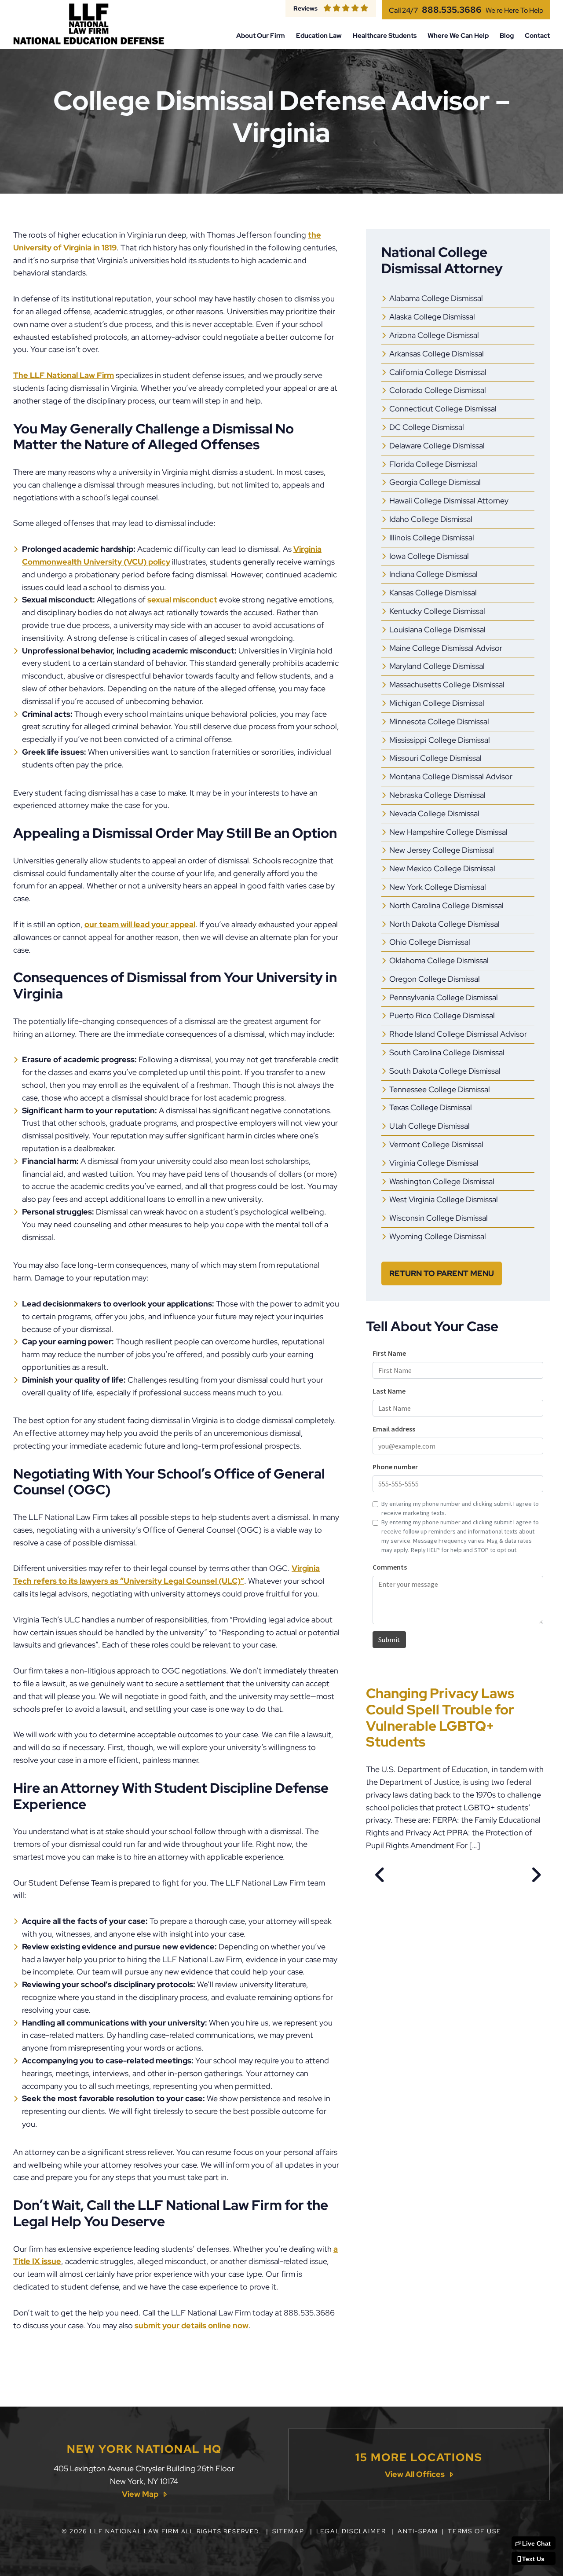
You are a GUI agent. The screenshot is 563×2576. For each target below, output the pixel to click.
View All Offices (415, 2474)
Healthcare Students (385, 36)
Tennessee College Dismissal (440, 1089)
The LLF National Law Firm (64, 375)
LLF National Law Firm (134, 2531)
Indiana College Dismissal (433, 574)
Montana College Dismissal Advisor (451, 776)
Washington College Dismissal (442, 1181)
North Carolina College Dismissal (446, 905)
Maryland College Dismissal (437, 666)
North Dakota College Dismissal (444, 924)
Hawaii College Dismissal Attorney (449, 501)
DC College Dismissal (427, 427)
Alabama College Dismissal (436, 298)
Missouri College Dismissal (435, 758)
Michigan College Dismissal (437, 703)
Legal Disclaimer (351, 2531)
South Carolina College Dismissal (447, 1052)
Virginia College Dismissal (434, 1163)
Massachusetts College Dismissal (447, 684)
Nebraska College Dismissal (437, 795)
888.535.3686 (452, 10)
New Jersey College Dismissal (442, 850)
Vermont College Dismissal (436, 1144)
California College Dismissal (438, 372)
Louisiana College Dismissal (437, 629)
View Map (140, 2494)
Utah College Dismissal (430, 1126)
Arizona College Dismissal (434, 335)
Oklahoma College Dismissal (439, 960)
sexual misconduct (182, 600)
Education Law (319, 36)
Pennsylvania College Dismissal (444, 997)
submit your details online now (192, 2325)
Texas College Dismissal (431, 1107)
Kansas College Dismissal (433, 593)
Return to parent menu (442, 1273)
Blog (507, 36)
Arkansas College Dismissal (437, 354)
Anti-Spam (418, 2531)
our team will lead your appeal (140, 924)
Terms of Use (475, 2531)
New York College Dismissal (438, 887)
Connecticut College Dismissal (443, 409)
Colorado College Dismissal (438, 390)
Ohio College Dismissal (430, 942)
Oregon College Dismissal (435, 979)
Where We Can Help (458, 36)
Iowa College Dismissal (429, 556)
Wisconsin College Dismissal (439, 1218)
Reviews (305, 8)
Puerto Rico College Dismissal (442, 1015)
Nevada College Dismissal (434, 813)
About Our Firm (261, 36)
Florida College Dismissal (433, 464)
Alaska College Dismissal (432, 317)
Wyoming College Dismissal (438, 1236)
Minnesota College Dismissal (439, 721)
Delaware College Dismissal (437, 446)
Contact (537, 36)
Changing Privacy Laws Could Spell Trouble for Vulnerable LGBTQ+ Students (440, 1717)
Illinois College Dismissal (432, 538)
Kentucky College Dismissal (437, 611)
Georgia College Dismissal (435, 482)
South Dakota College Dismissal (445, 1071)
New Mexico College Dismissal (442, 868)
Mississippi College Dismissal (440, 740)
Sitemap (288, 2531)
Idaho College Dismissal (431, 519)
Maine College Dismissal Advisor (446, 648)
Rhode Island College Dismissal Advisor (458, 1034)
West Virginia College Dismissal (444, 1199)
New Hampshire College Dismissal (448, 832)
